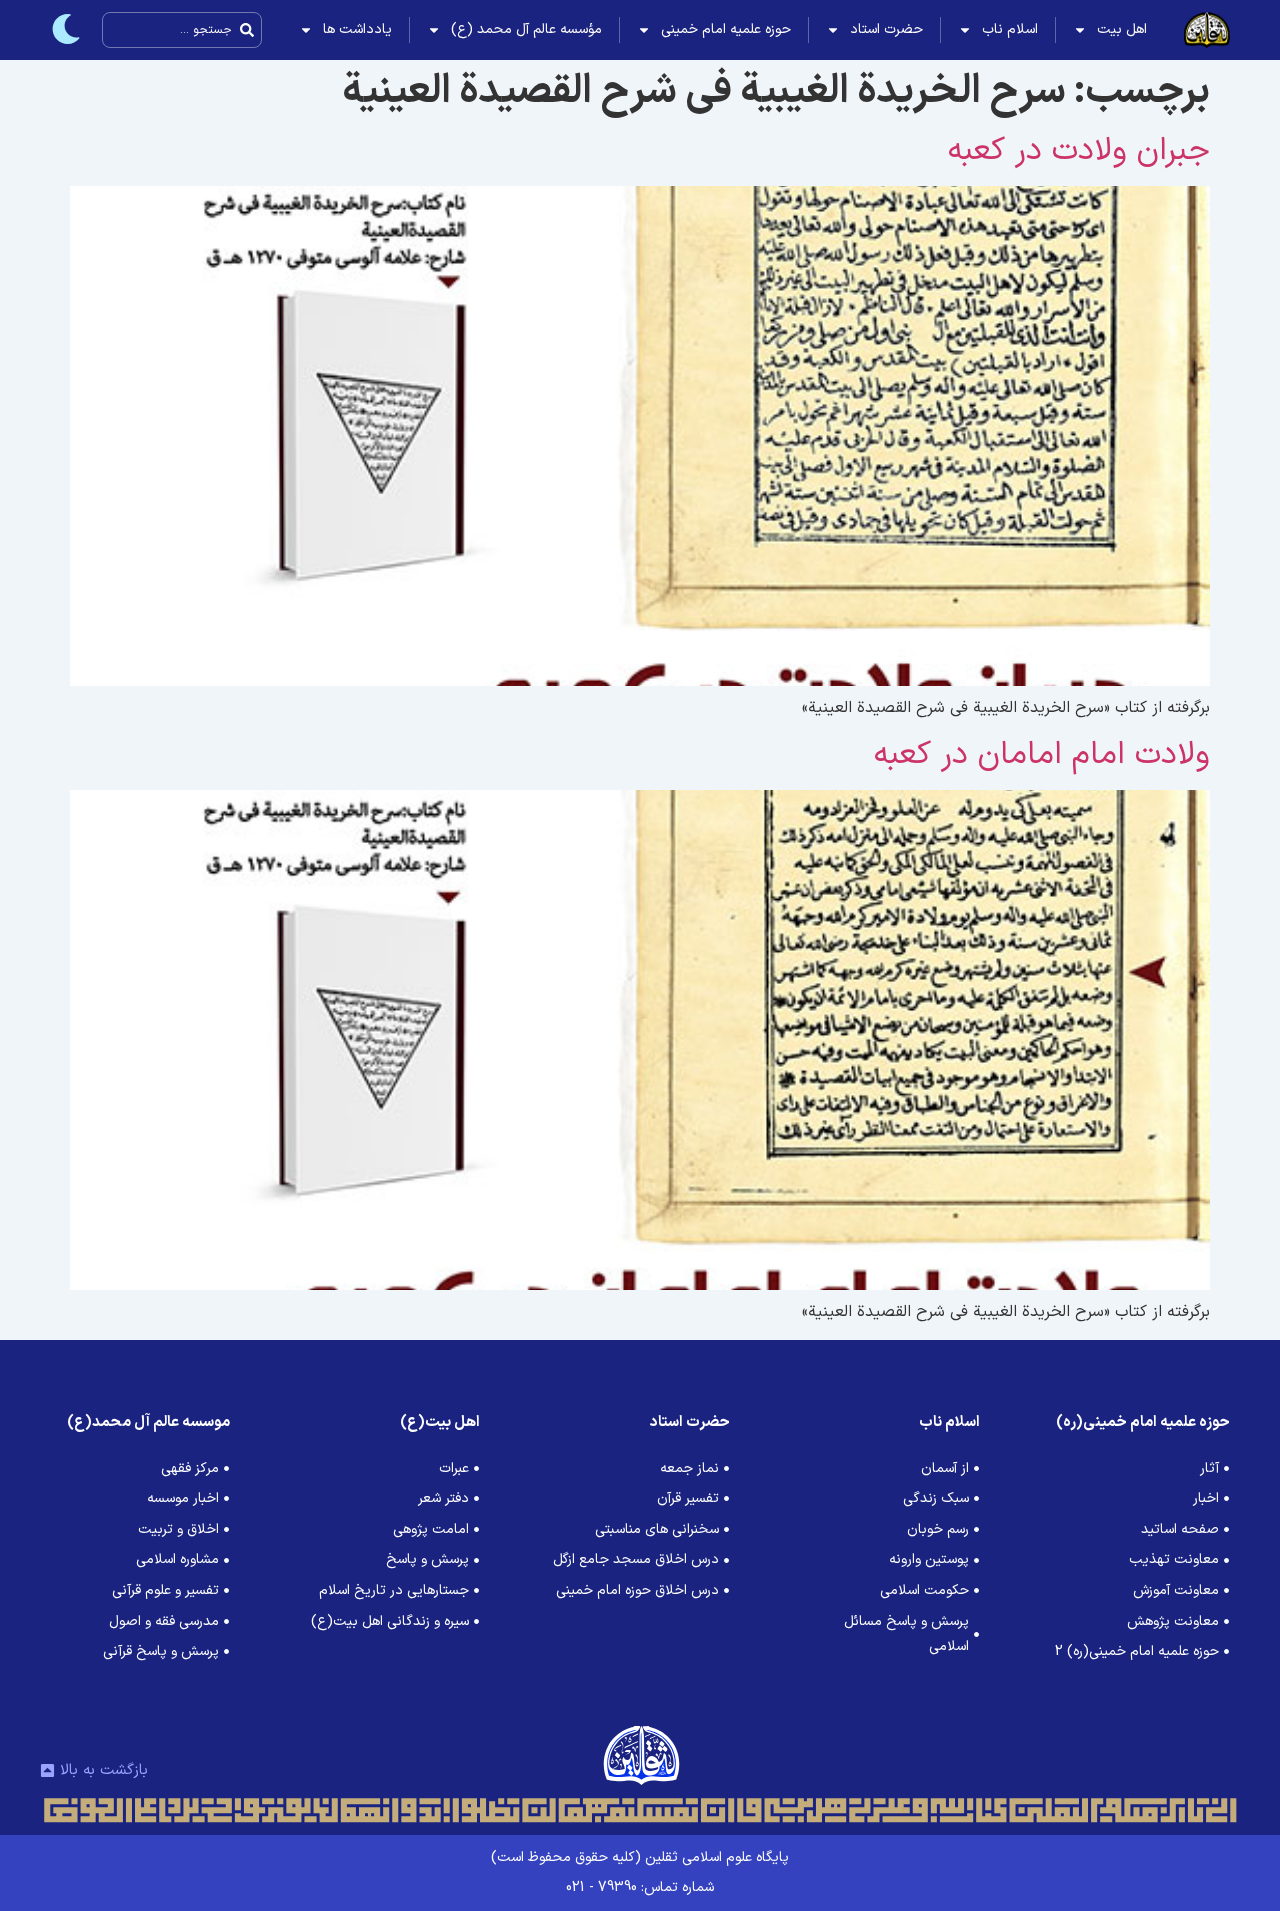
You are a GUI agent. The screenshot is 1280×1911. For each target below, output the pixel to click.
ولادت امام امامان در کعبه (1042, 755)
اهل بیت (1122, 29)
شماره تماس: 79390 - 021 (640, 1887)
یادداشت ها (357, 29)
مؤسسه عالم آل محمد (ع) (526, 29)
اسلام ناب (1010, 29)
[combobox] (182, 30)
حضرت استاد (886, 29)
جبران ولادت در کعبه (1079, 151)
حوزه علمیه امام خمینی (726, 29)
